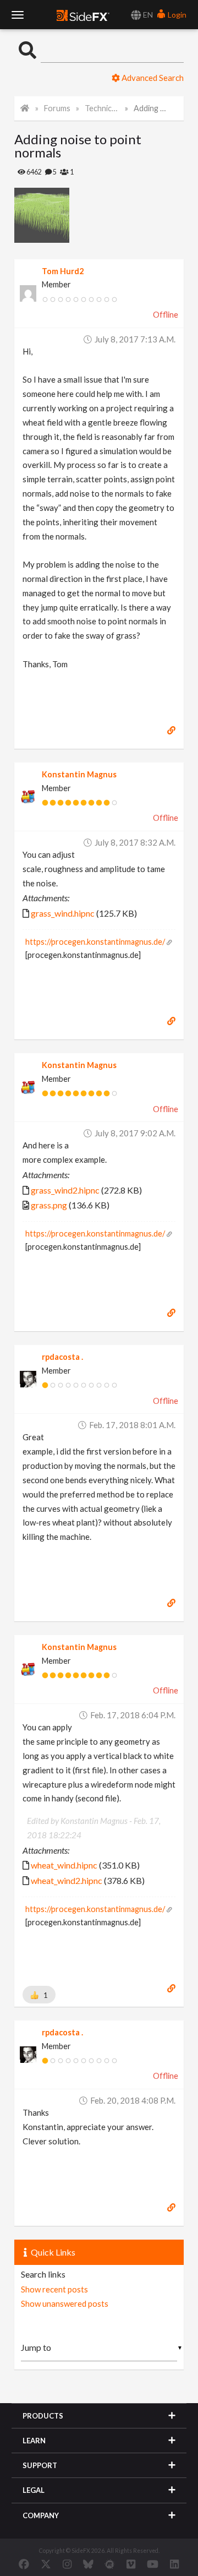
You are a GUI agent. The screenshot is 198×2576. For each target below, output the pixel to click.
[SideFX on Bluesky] (88, 2564)
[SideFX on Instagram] (67, 2564)
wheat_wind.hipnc (64, 1865)
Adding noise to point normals (151, 108)
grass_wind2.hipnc (65, 1190)
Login (176, 15)
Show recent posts (54, 2289)
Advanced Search (152, 78)
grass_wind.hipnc (63, 913)
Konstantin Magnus (79, 774)
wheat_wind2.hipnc (67, 1880)
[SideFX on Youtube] (153, 2564)
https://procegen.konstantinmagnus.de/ (95, 942)
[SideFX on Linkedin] (174, 2564)
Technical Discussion (102, 108)
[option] (57, 215)
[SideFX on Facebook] (24, 2564)
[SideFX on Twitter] (46, 2564)
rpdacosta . (62, 1357)
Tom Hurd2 (63, 271)
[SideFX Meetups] (110, 2564)
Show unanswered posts (65, 2303)
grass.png (49, 1205)
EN (147, 15)
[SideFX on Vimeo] (131, 2564)
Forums (57, 108)
